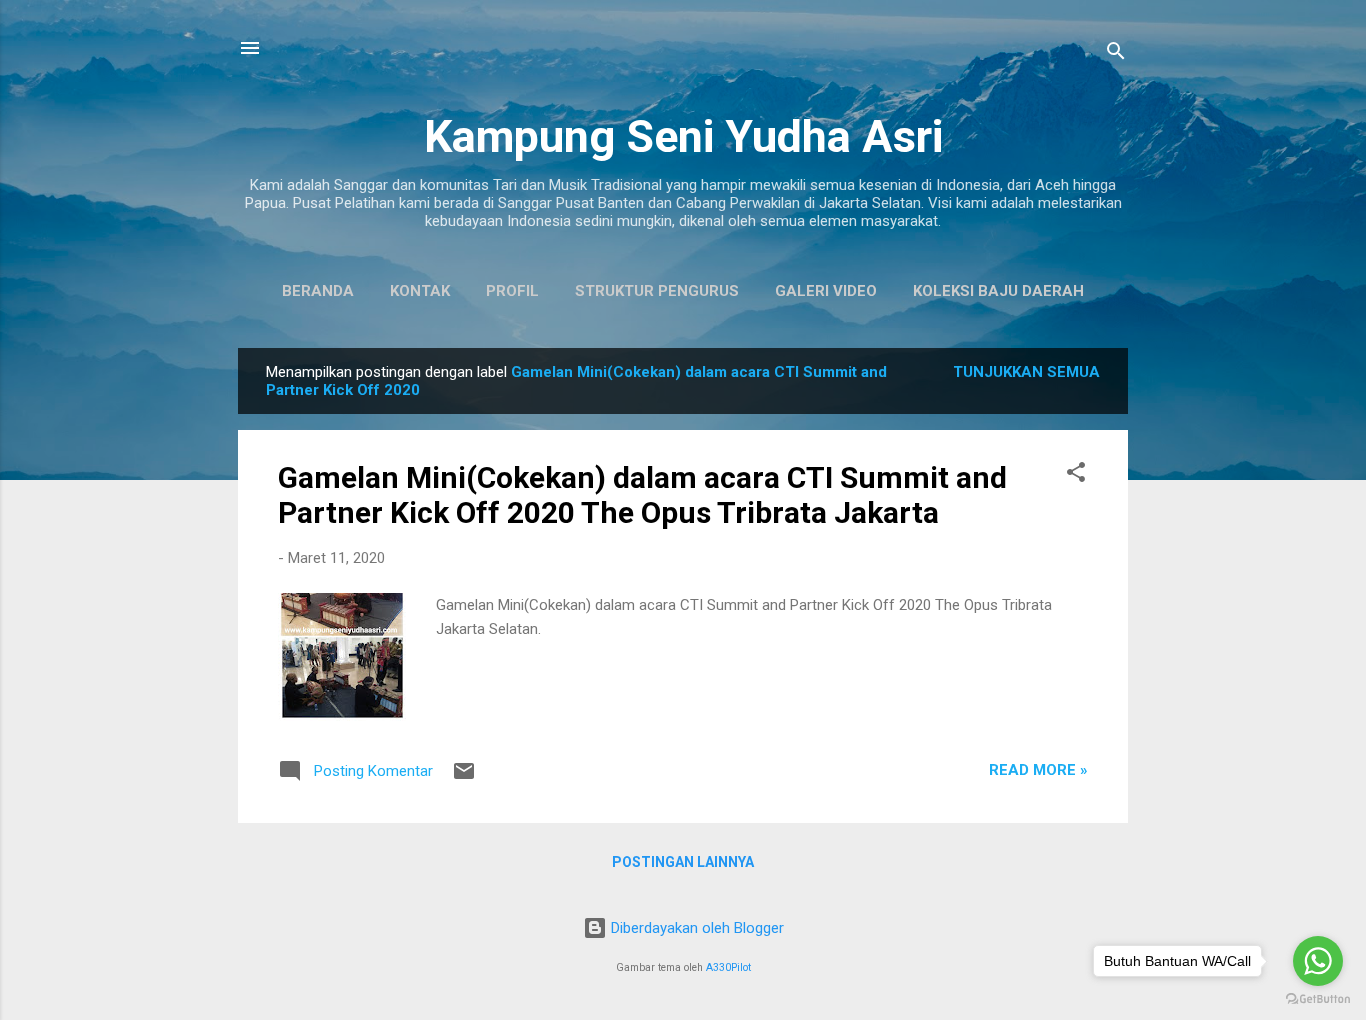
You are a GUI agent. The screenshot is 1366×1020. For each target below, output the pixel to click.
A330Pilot (728, 967)
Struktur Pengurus (657, 291)
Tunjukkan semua (1026, 372)
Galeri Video (826, 291)
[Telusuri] (1116, 54)
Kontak (420, 291)
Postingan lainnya (683, 862)
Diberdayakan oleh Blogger (695, 928)
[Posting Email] (464, 778)
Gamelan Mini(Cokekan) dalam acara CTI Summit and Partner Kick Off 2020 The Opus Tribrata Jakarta (642, 495)
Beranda (318, 291)
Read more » (1038, 770)
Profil (512, 291)
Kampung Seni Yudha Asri (683, 136)
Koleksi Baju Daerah (998, 291)
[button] (1076, 475)
